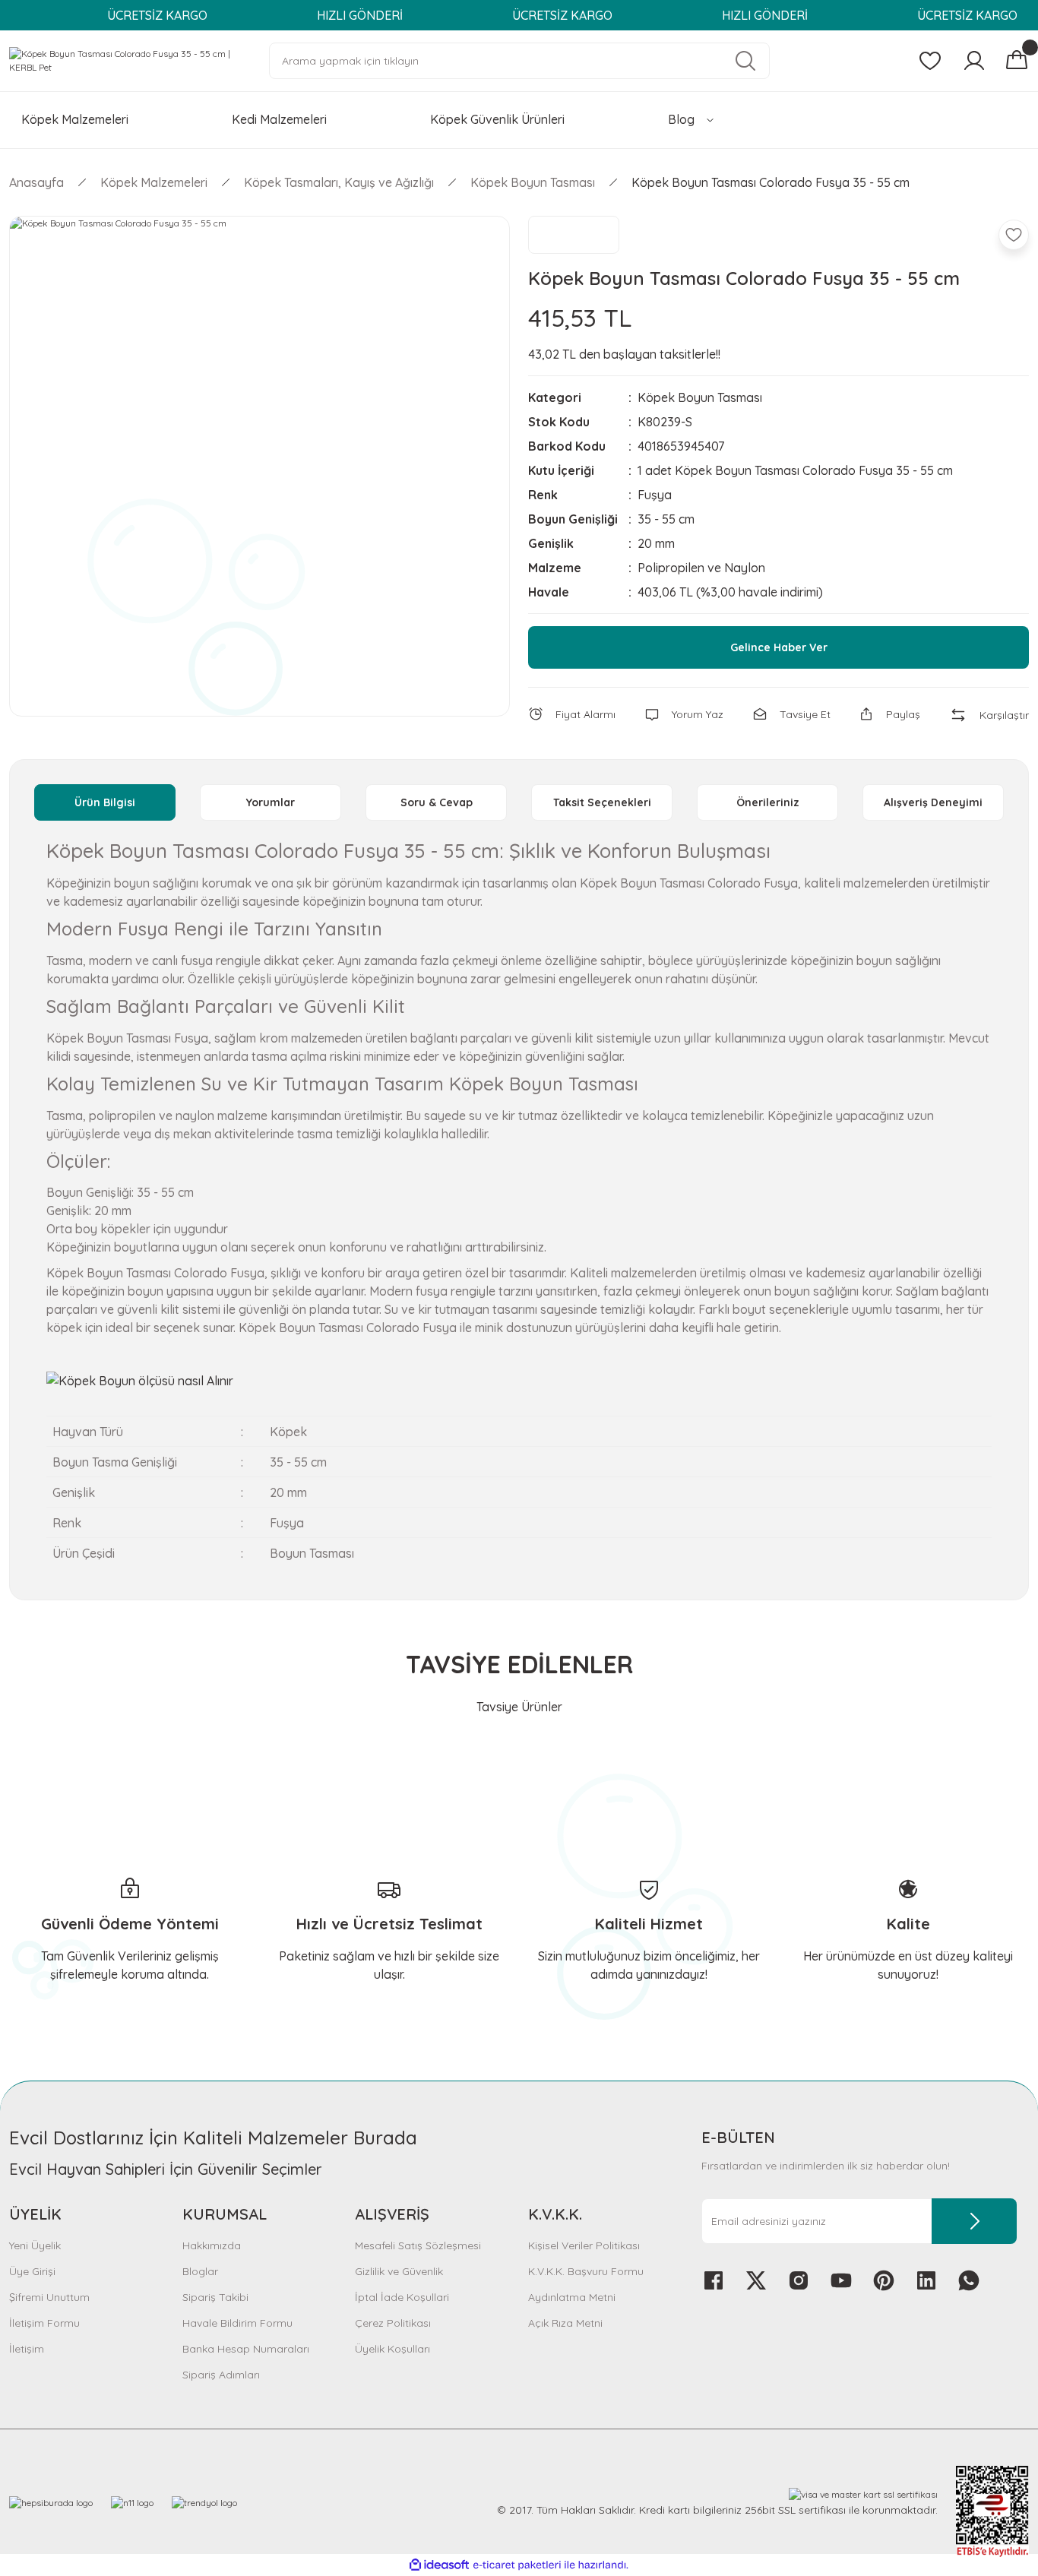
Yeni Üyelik (35, 2245)
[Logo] (130, 60)
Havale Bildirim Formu (237, 2323)
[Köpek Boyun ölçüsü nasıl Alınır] (140, 1379)
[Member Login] (974, 61)
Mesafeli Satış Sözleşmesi (418, 2245)
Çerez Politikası (393, 2323)
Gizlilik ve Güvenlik (399, 2271)
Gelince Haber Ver (779, 647)
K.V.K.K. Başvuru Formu (586, 2271)
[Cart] (1017, 61)
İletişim (27, 2349)
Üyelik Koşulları (392, 2349)
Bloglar (200, 2271)
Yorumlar (271, 802)
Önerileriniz (768, 802)
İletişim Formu (44, 2323)
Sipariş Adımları (221, 2375)
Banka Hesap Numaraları (246, 2349)
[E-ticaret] (517, 2565)
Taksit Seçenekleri (602, 802)
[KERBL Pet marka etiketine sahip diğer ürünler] (574, 235)
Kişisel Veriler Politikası (584, 2245)
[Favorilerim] (930, 61)
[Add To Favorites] (1014, 235)
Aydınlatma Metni (572, 2297)
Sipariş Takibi (215, 2297)
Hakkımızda (212, 2245)
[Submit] (974, 2221)
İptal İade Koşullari (402, 2297)
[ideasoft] (439, 2566)
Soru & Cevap (437, 802)
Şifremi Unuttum (49, 2297)
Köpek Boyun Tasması (700, 397)
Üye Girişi (32, 2271)
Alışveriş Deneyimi (933, 802)
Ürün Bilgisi (105, 802)
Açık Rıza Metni (565, 2323)
